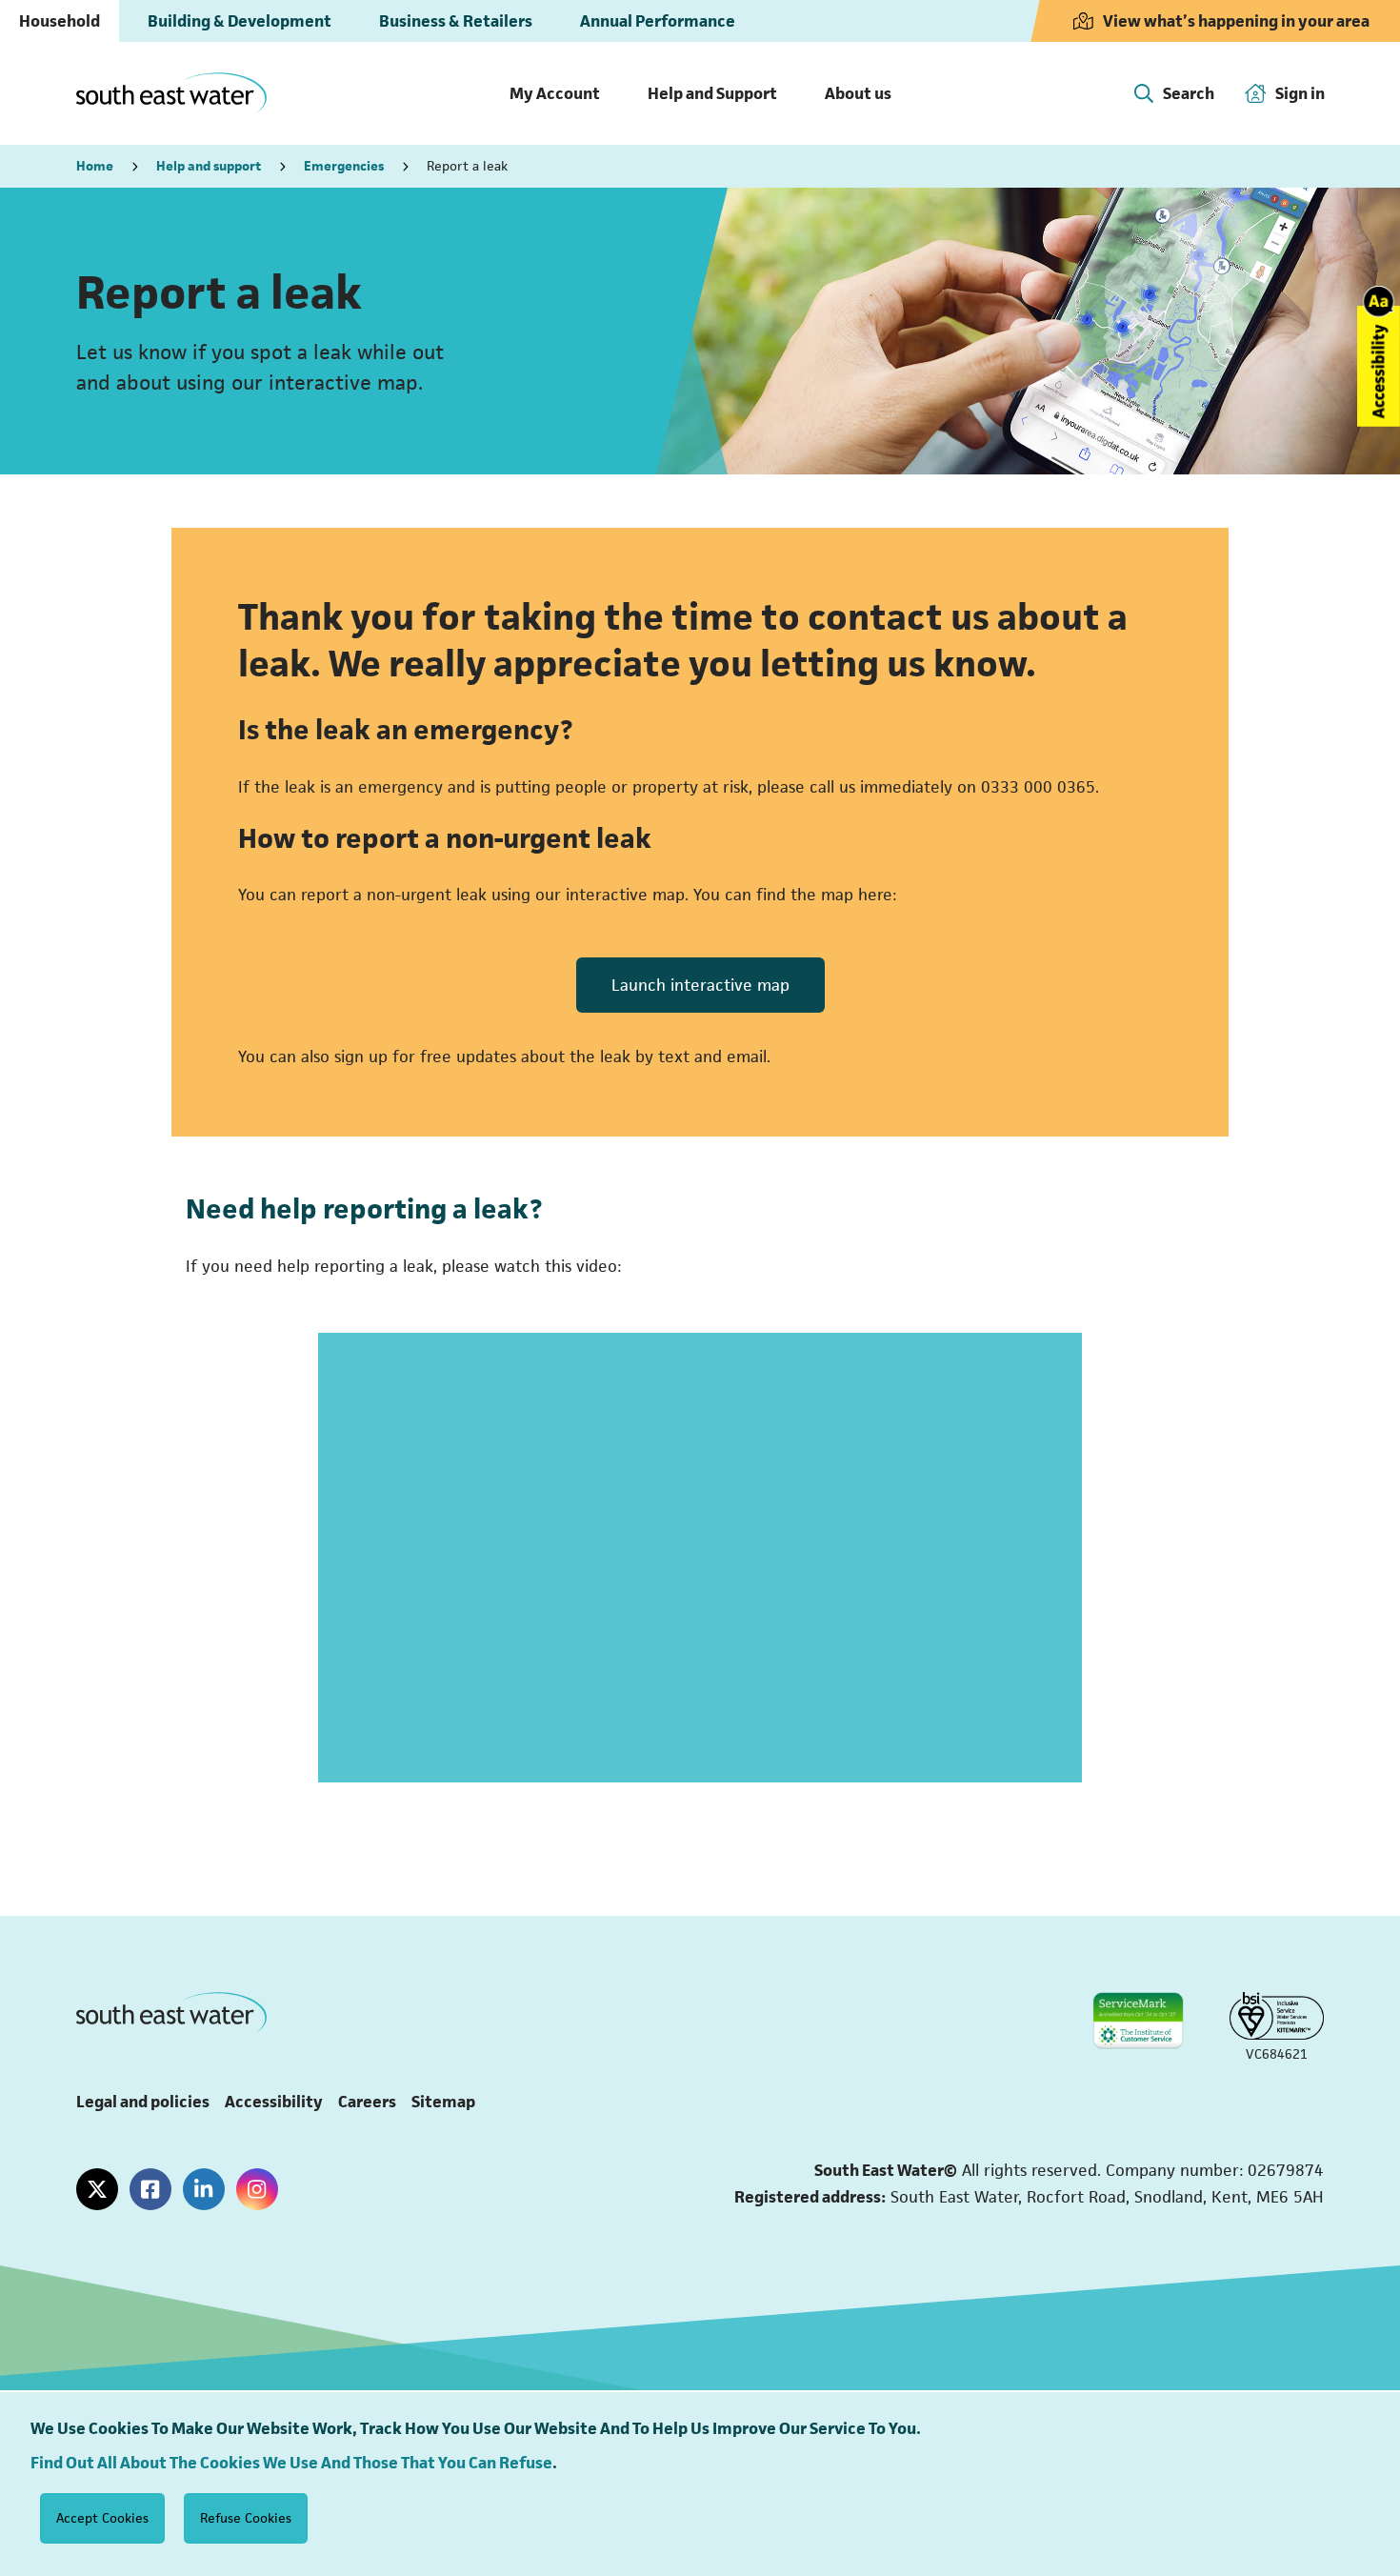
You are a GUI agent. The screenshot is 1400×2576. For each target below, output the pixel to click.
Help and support (209, 166)
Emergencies (344, 166)
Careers (367, 2102)
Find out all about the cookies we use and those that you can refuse (291, 2463)
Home (95, 166)
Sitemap (443, 2102)
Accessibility (274, 2102)
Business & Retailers (456, 21)
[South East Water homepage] (171, 94)
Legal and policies (143, 2102)
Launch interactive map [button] (700, 985)
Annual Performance (658, 21)
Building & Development (240, 21)
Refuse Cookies (246, 2518)
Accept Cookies (102, 2518)
